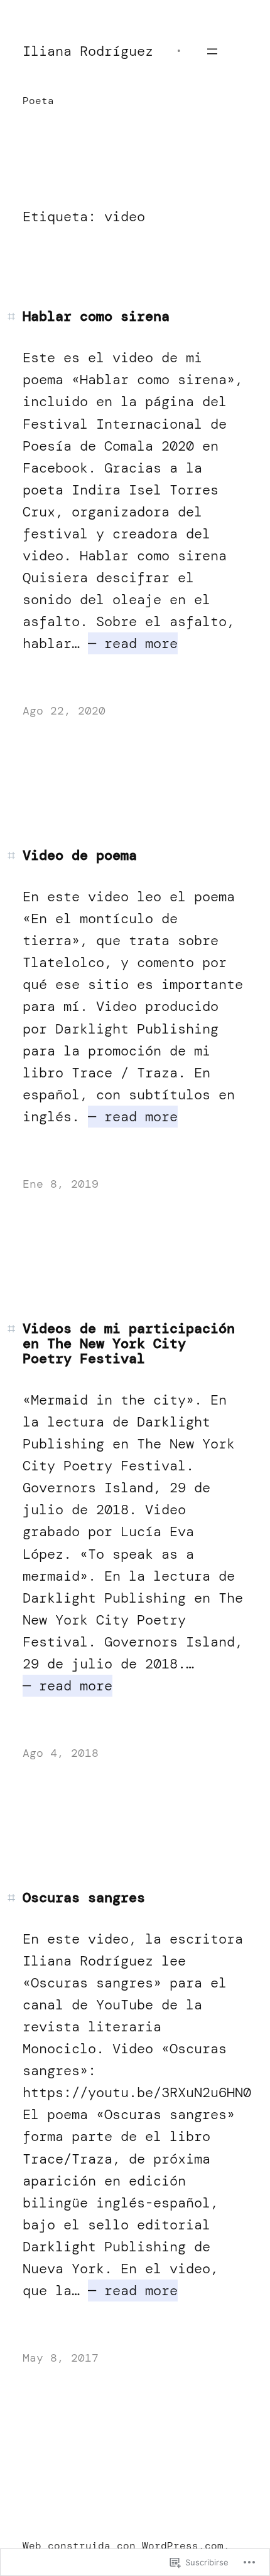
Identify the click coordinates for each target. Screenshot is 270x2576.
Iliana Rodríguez (88, 51)
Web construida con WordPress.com (123, 2546)
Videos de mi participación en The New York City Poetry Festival (129, 1344)
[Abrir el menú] (212, 51)
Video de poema (80, 856)
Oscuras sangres (84, 1898)
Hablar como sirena (96, 317)
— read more (133, 643)
